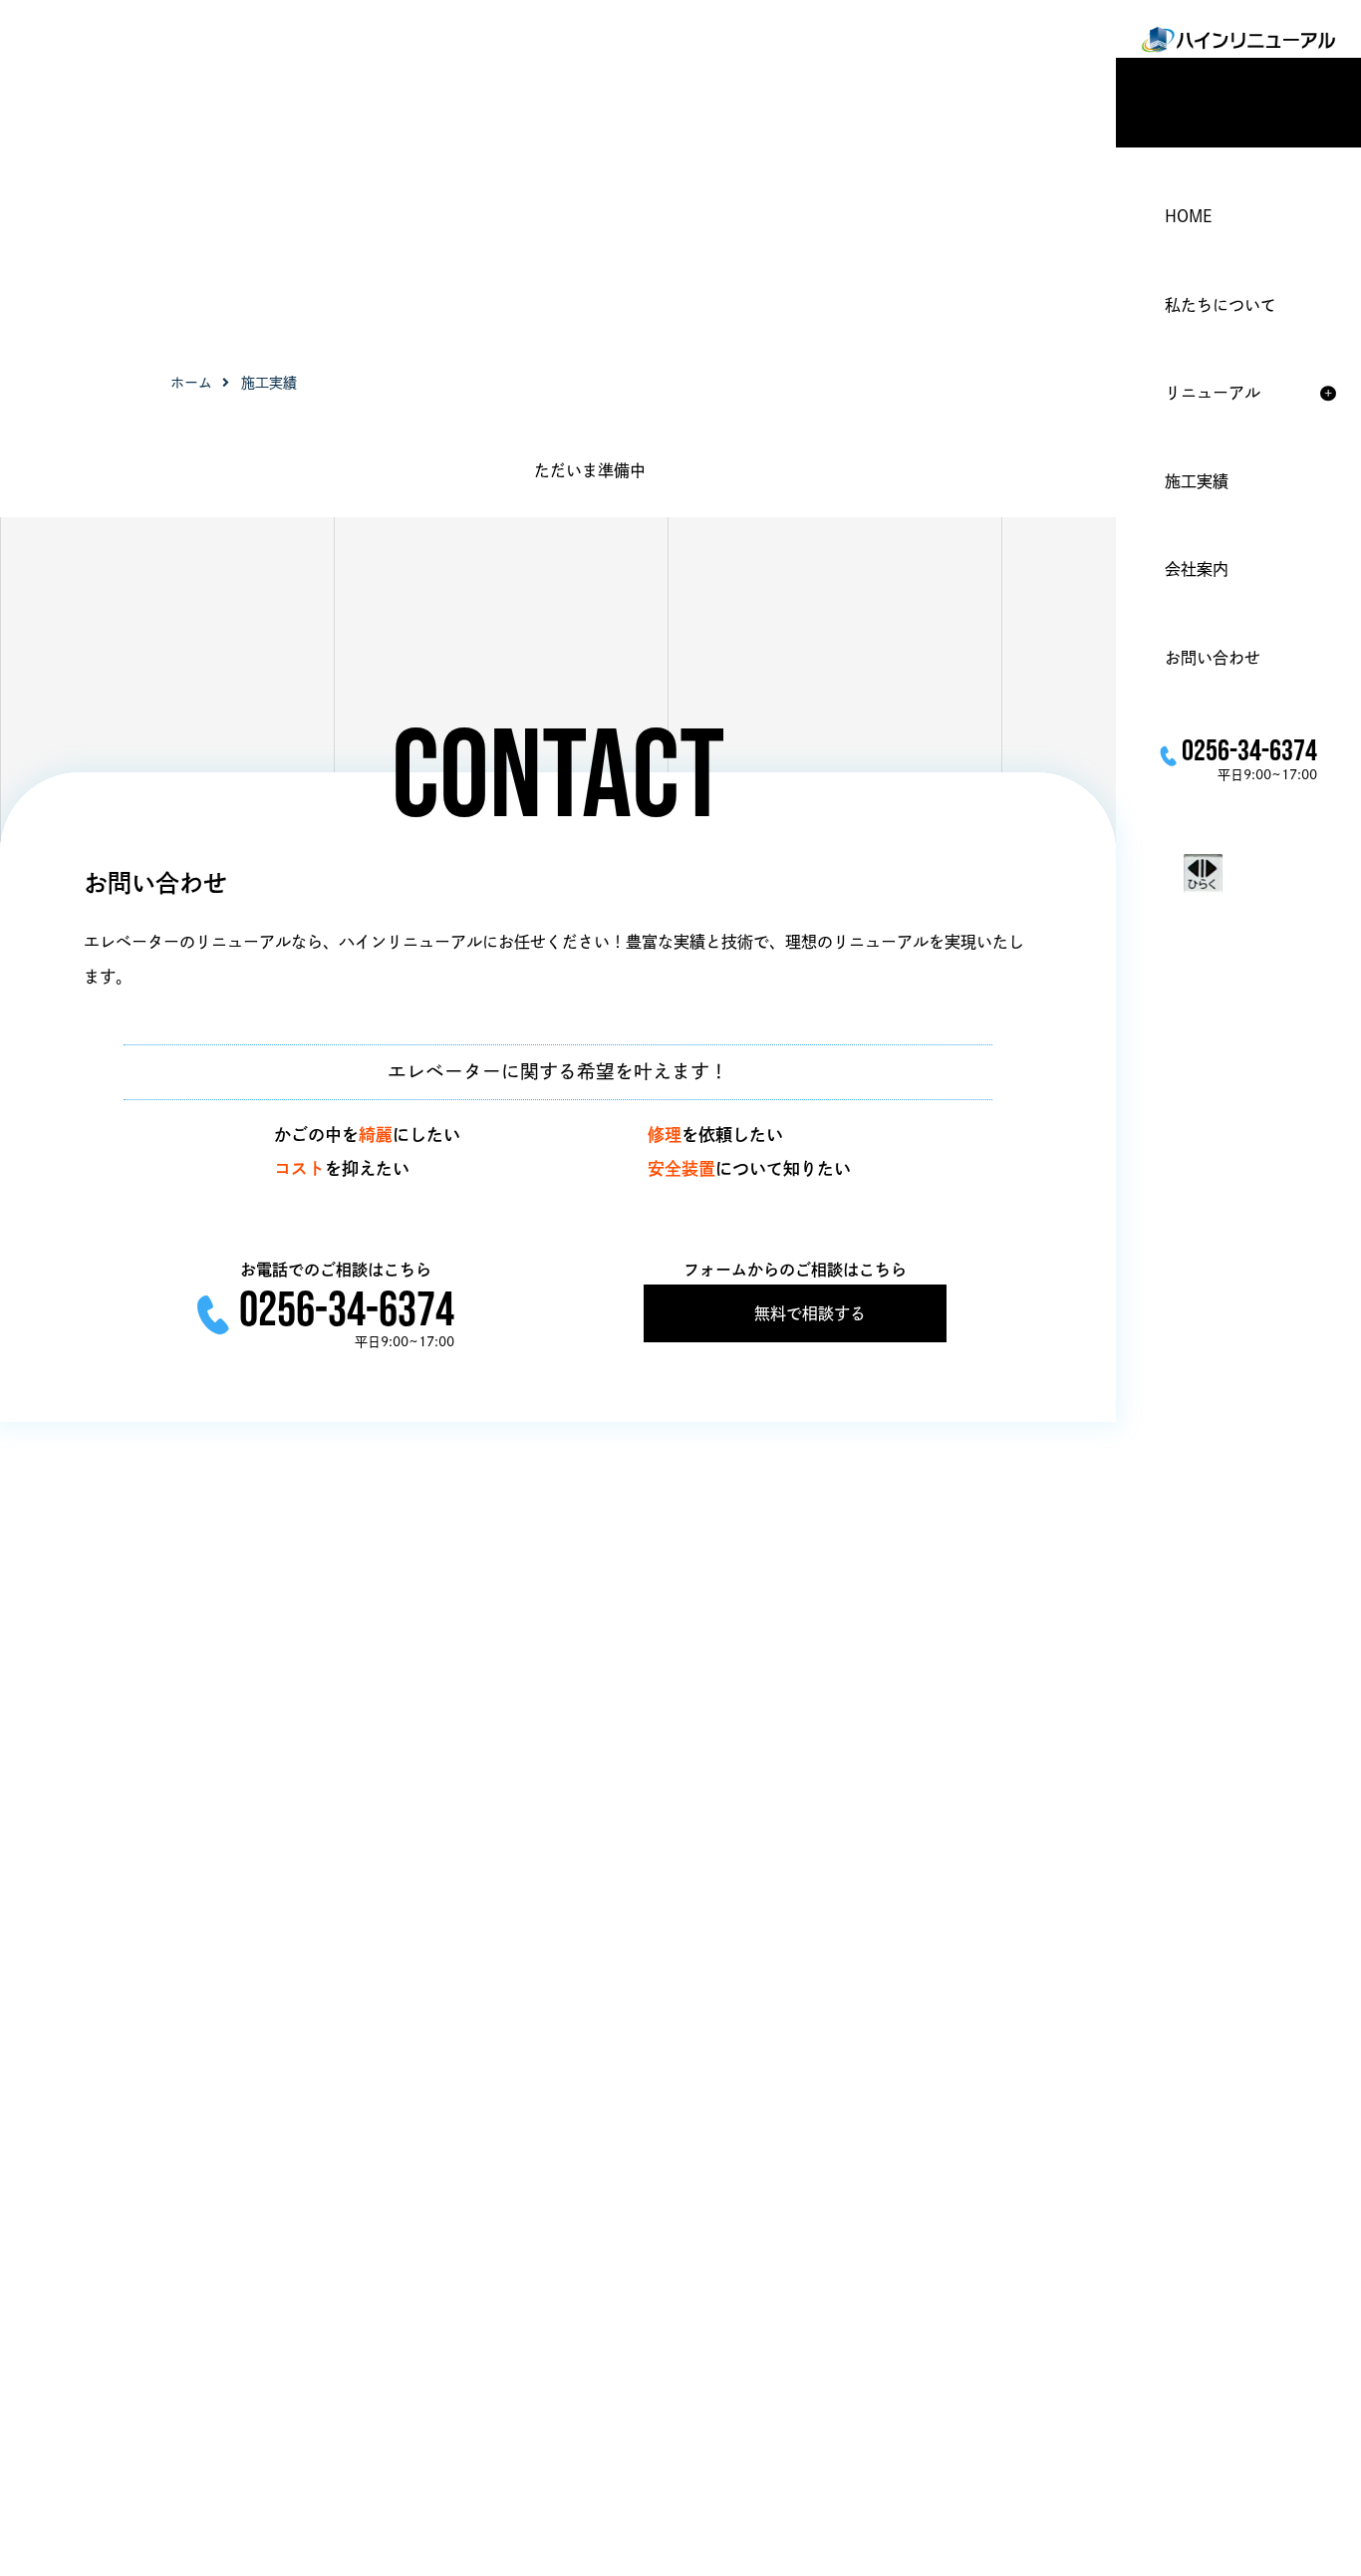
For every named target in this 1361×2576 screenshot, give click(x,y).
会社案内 (1197, 569)
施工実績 (1197, 481)
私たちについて (1221, 305)
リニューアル (1213, 393)
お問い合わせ (1213, 658)
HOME (1188, 216)
